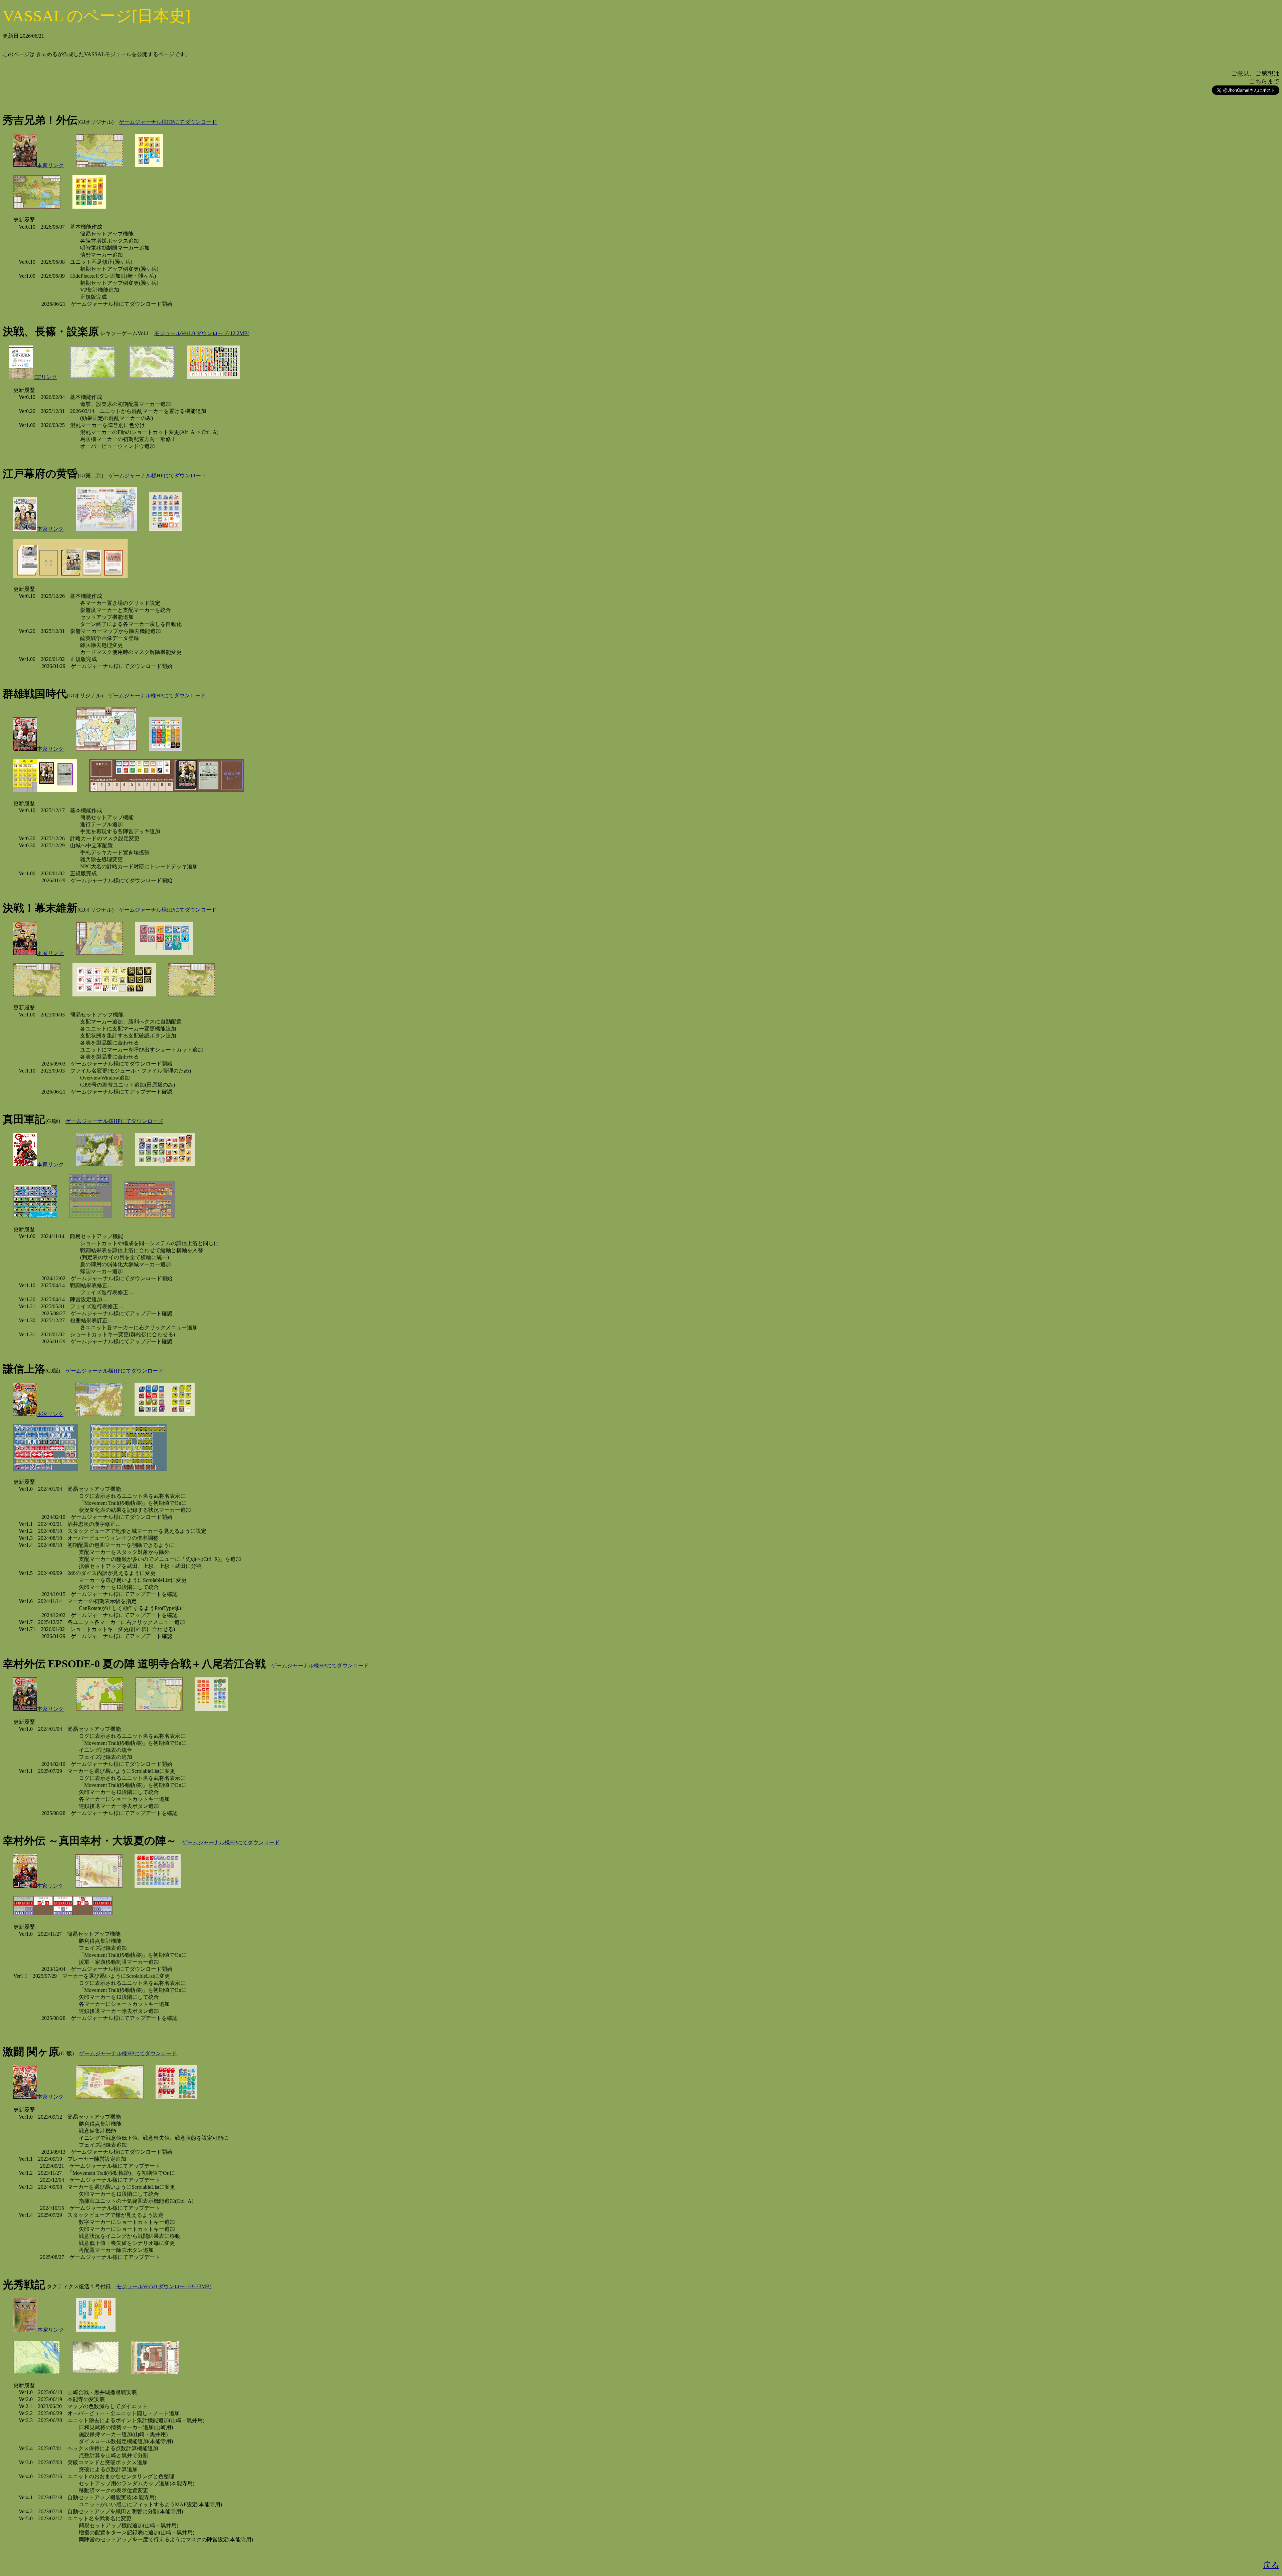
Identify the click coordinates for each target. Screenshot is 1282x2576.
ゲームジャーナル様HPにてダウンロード (168, 122)
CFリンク (46, 377)
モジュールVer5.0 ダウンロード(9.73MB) (164, 2286)
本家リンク (50, 165)
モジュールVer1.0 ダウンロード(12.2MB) (202, 333)
